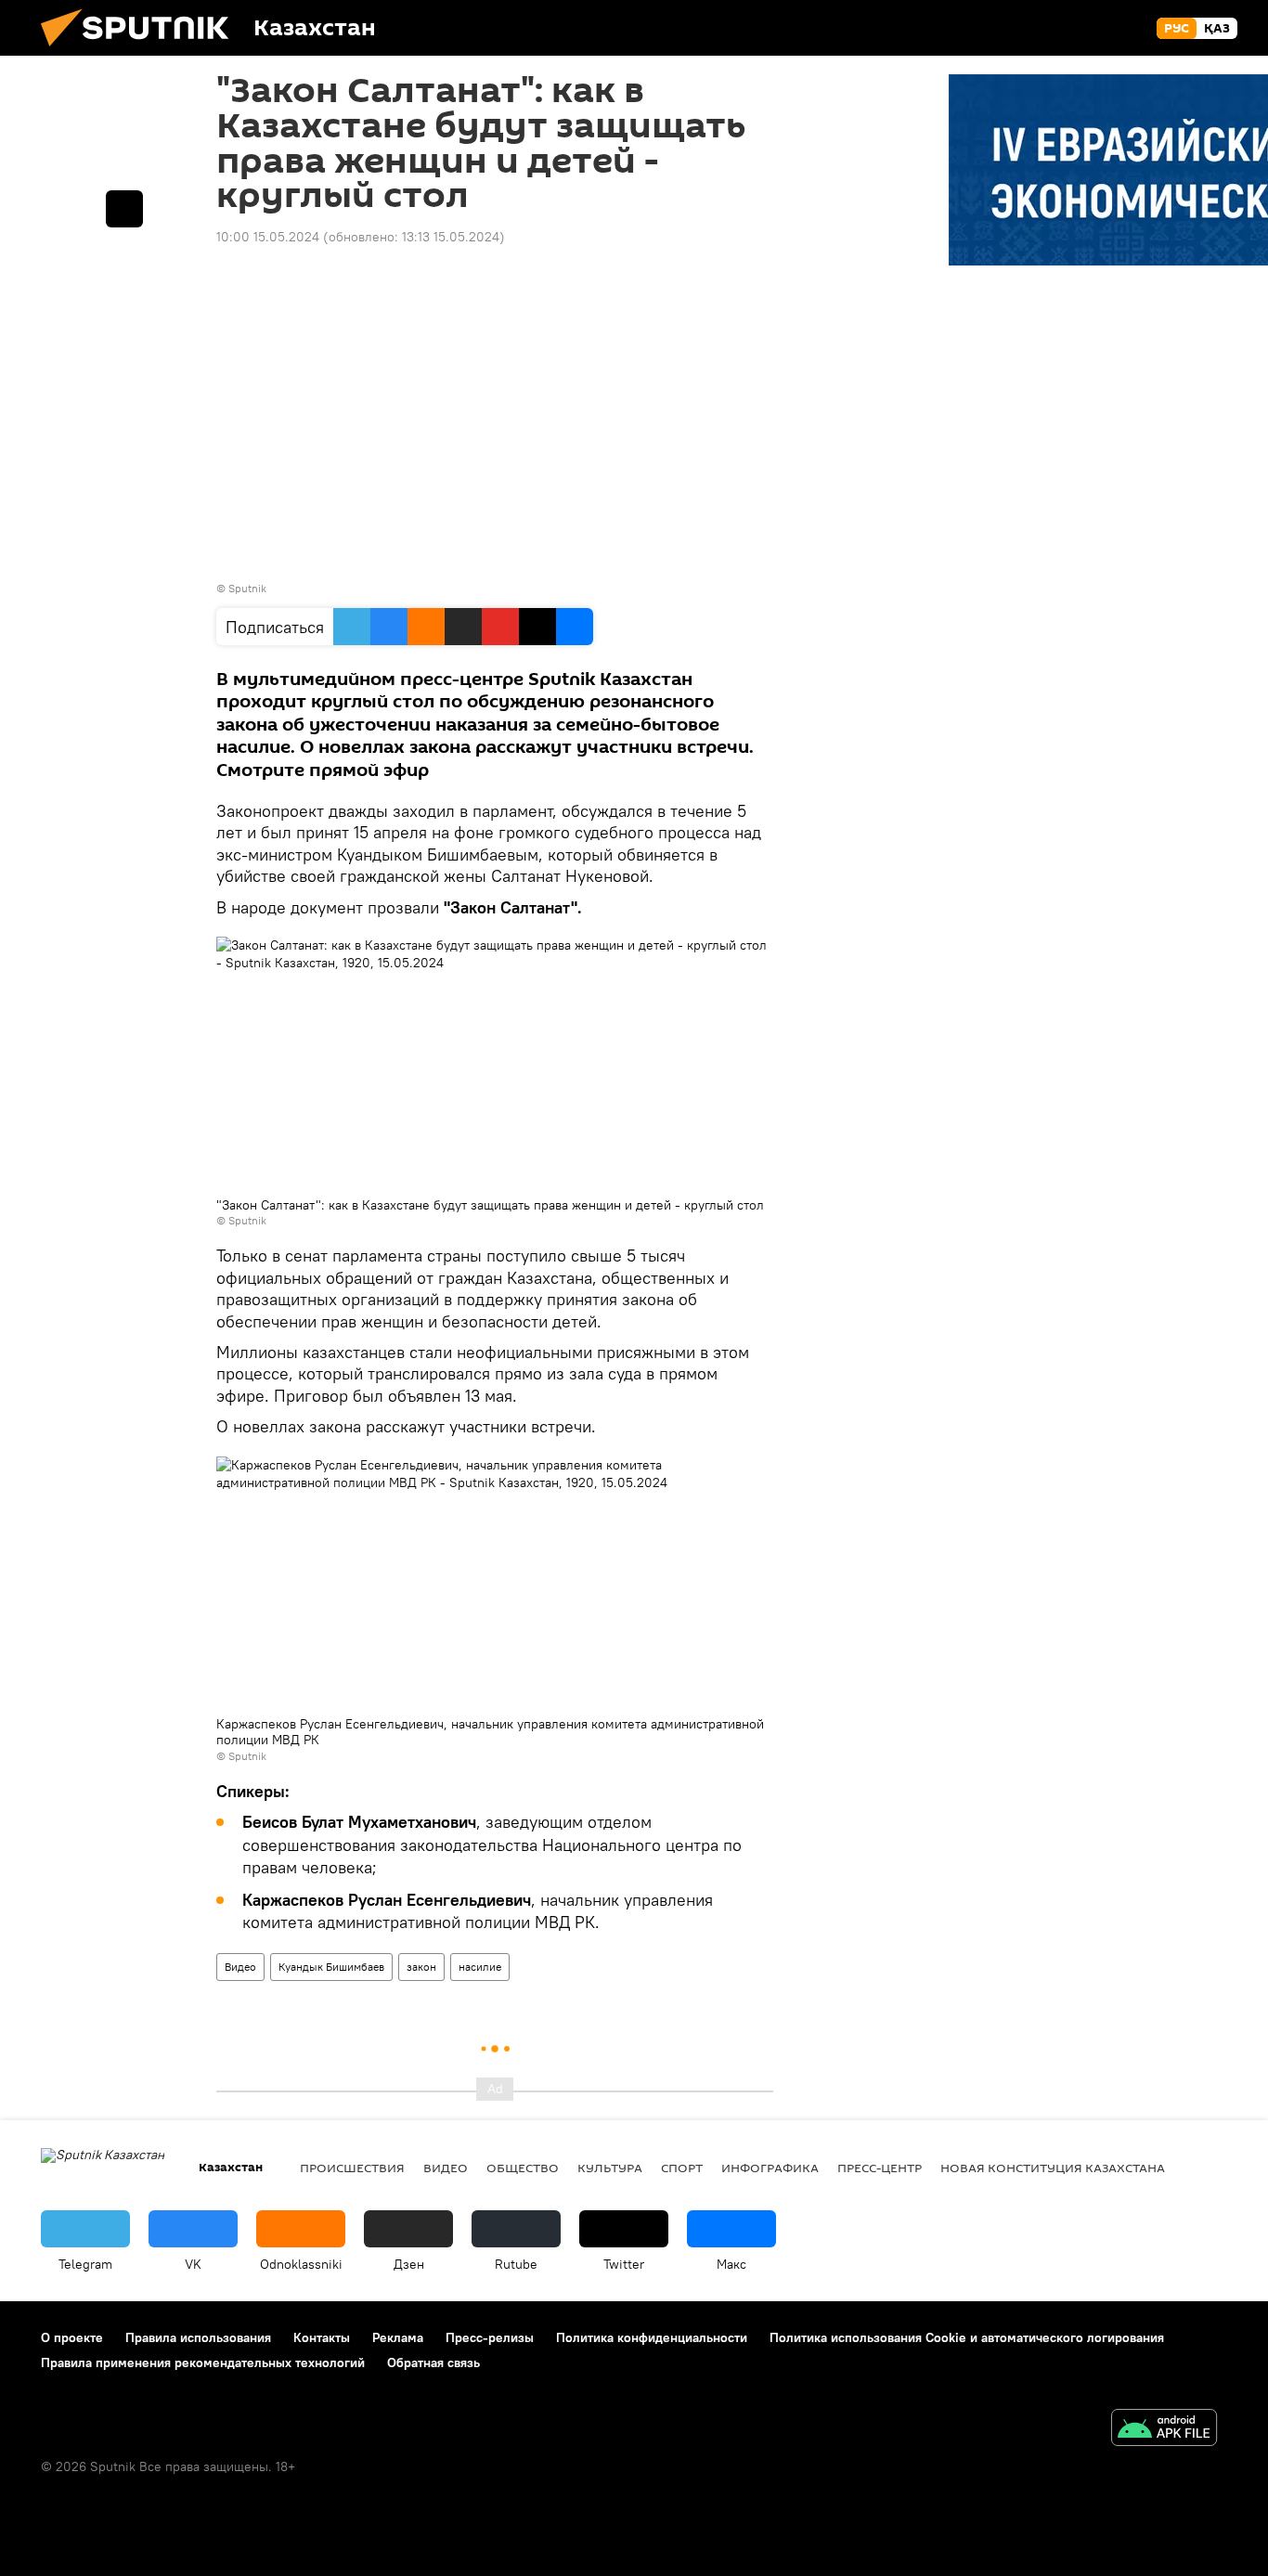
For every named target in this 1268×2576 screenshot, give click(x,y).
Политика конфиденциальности (652, 2337)
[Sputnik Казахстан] (142, 51)
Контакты (322, 2337)
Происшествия (352, 2168)
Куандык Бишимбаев (331, 1967)
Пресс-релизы (490, 2337)
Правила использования (198, 2337)
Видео (240, 1967)
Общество (523, 2168)
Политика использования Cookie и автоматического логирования (967, 2337)
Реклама (398, 2337)
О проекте (72, 2337)
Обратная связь (433, 2362)
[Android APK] (1164, 2430)
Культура (610, 2168)
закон (421, 1967)
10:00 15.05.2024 (268, 237)
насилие (480, 1967)
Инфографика (770, 2168)
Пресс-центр (880, 2168)
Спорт (682, 2168)
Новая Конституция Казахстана (1053, 2168)
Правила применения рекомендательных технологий (203, 2362)
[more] (124, 209)
